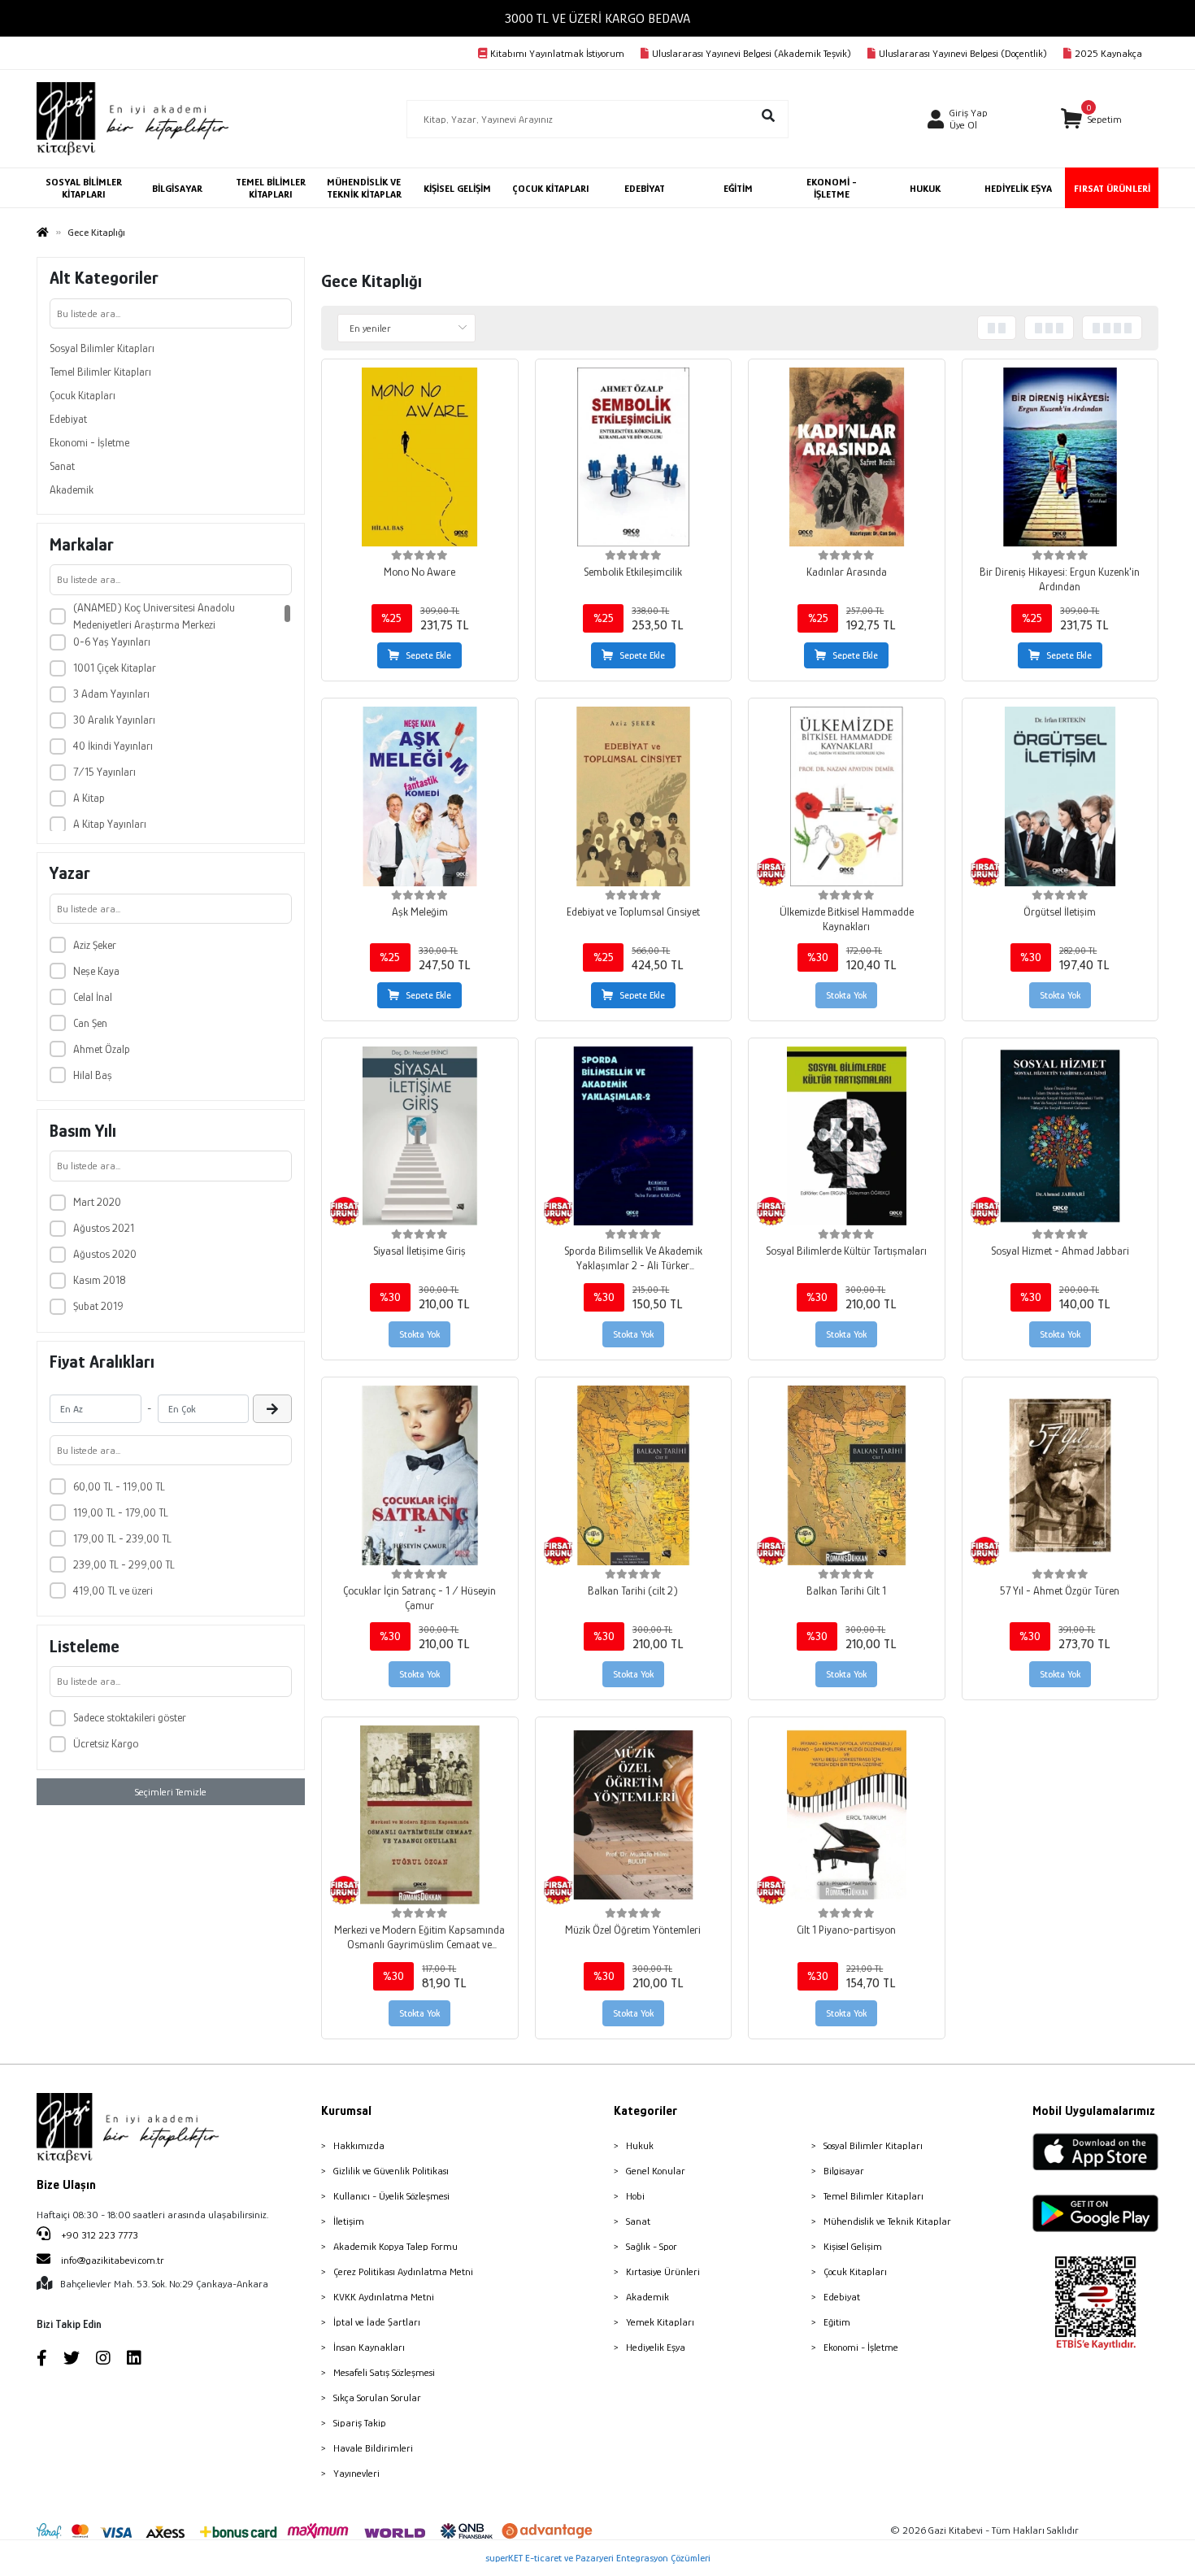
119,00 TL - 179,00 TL (121, 1512)
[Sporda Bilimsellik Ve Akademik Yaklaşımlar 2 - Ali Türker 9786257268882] (634, 1136)
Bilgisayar (844, 2171)
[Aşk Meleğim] (420, 796)
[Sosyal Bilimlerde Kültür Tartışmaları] (847, 1136)
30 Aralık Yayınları (114, 720)
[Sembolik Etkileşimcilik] (634, 457)
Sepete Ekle (428, 655)
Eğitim (837, 2322)
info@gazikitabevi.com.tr (113, 2260)
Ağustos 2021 (104, 1228)
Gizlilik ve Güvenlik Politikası (391, 2171)
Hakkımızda (359, 2145)
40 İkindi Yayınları (113, 746)
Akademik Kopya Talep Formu (395, 2246)
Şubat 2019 (98, 1306)
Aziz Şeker (95, 945)
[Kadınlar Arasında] (847, 457)
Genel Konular (656, 2171)
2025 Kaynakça (1108, 53)
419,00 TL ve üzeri (113, 1590)
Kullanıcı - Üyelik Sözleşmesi (391, 2196)
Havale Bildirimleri (373, 2448)
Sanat (62, 466)
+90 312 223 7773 (98, 2235)
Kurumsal (346, 2111)
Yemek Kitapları (660, 2322)
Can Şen (90, 1023)
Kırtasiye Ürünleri (663, 2271)
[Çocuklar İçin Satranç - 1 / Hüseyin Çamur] (420, 1475)
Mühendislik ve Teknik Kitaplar (887, 2221)
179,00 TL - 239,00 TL (122, 1538)
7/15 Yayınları (104, 772)
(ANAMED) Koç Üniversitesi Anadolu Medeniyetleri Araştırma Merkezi (154, 616)
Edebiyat (68, 419)
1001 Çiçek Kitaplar (115, 668)
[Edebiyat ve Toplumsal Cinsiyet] (634, 796)
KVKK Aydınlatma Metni (384, 2297)
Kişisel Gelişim (853, 2246)
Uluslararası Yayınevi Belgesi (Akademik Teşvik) (752, 53)
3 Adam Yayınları (111, 694)
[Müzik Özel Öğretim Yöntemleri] (634, 1815)
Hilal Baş (93, 1075)
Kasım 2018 (99, 1280)
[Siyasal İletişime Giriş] (420, 1136)
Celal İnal (93, 997)
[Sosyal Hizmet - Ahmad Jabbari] (1060, 1136)
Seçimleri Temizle (171, 1792)
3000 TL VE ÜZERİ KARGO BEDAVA (597, 18)
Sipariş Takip (360, 2423)
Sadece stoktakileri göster (130, 1717)
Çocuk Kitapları (83, 395)
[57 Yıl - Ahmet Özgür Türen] (1060, 1475)
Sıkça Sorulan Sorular (377, 2398)
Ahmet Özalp (102, 1049)
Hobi (635, 2196)
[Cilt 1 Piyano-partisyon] (847, 1815)
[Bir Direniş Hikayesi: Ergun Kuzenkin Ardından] (1060, 457)
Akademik (72, 490)
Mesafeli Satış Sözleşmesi (384, 2372)
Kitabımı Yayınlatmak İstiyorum (557, 53)
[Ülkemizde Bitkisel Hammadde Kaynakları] (847, 796)
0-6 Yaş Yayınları (112, 642)
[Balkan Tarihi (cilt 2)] (634, 1475)
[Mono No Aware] (420, 457)
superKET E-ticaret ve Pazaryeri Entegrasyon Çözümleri (598, 2558)
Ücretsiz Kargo (106, 1743)
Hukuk (640, 2145)
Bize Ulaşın (66, 2185)
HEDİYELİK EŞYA (1018, 188)
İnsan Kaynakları (369, 2347)
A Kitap (89, 798)
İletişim (349, 2221)
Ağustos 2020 (105, 1254)
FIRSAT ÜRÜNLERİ (1112, 188)
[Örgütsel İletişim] (1060, 796)
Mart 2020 (97, 1202)
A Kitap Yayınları (110, 824)
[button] (1091, 119)
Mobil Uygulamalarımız (1094, 2111)
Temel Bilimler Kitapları (100, 372)
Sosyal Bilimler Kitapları (102, 348)
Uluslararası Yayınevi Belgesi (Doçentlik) (963, 53)
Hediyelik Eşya (656, 2347)
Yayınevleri (356, 2473)
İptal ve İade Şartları (377, 2322)
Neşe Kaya (96, 971)
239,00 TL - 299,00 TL (124, 1564)
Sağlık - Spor (652, 2246)
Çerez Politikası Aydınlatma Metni (403, 2271)
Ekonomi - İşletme (89, 442)
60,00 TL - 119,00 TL (119, 1486)
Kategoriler (645, 2111)
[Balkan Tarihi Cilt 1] (847, 1475)
